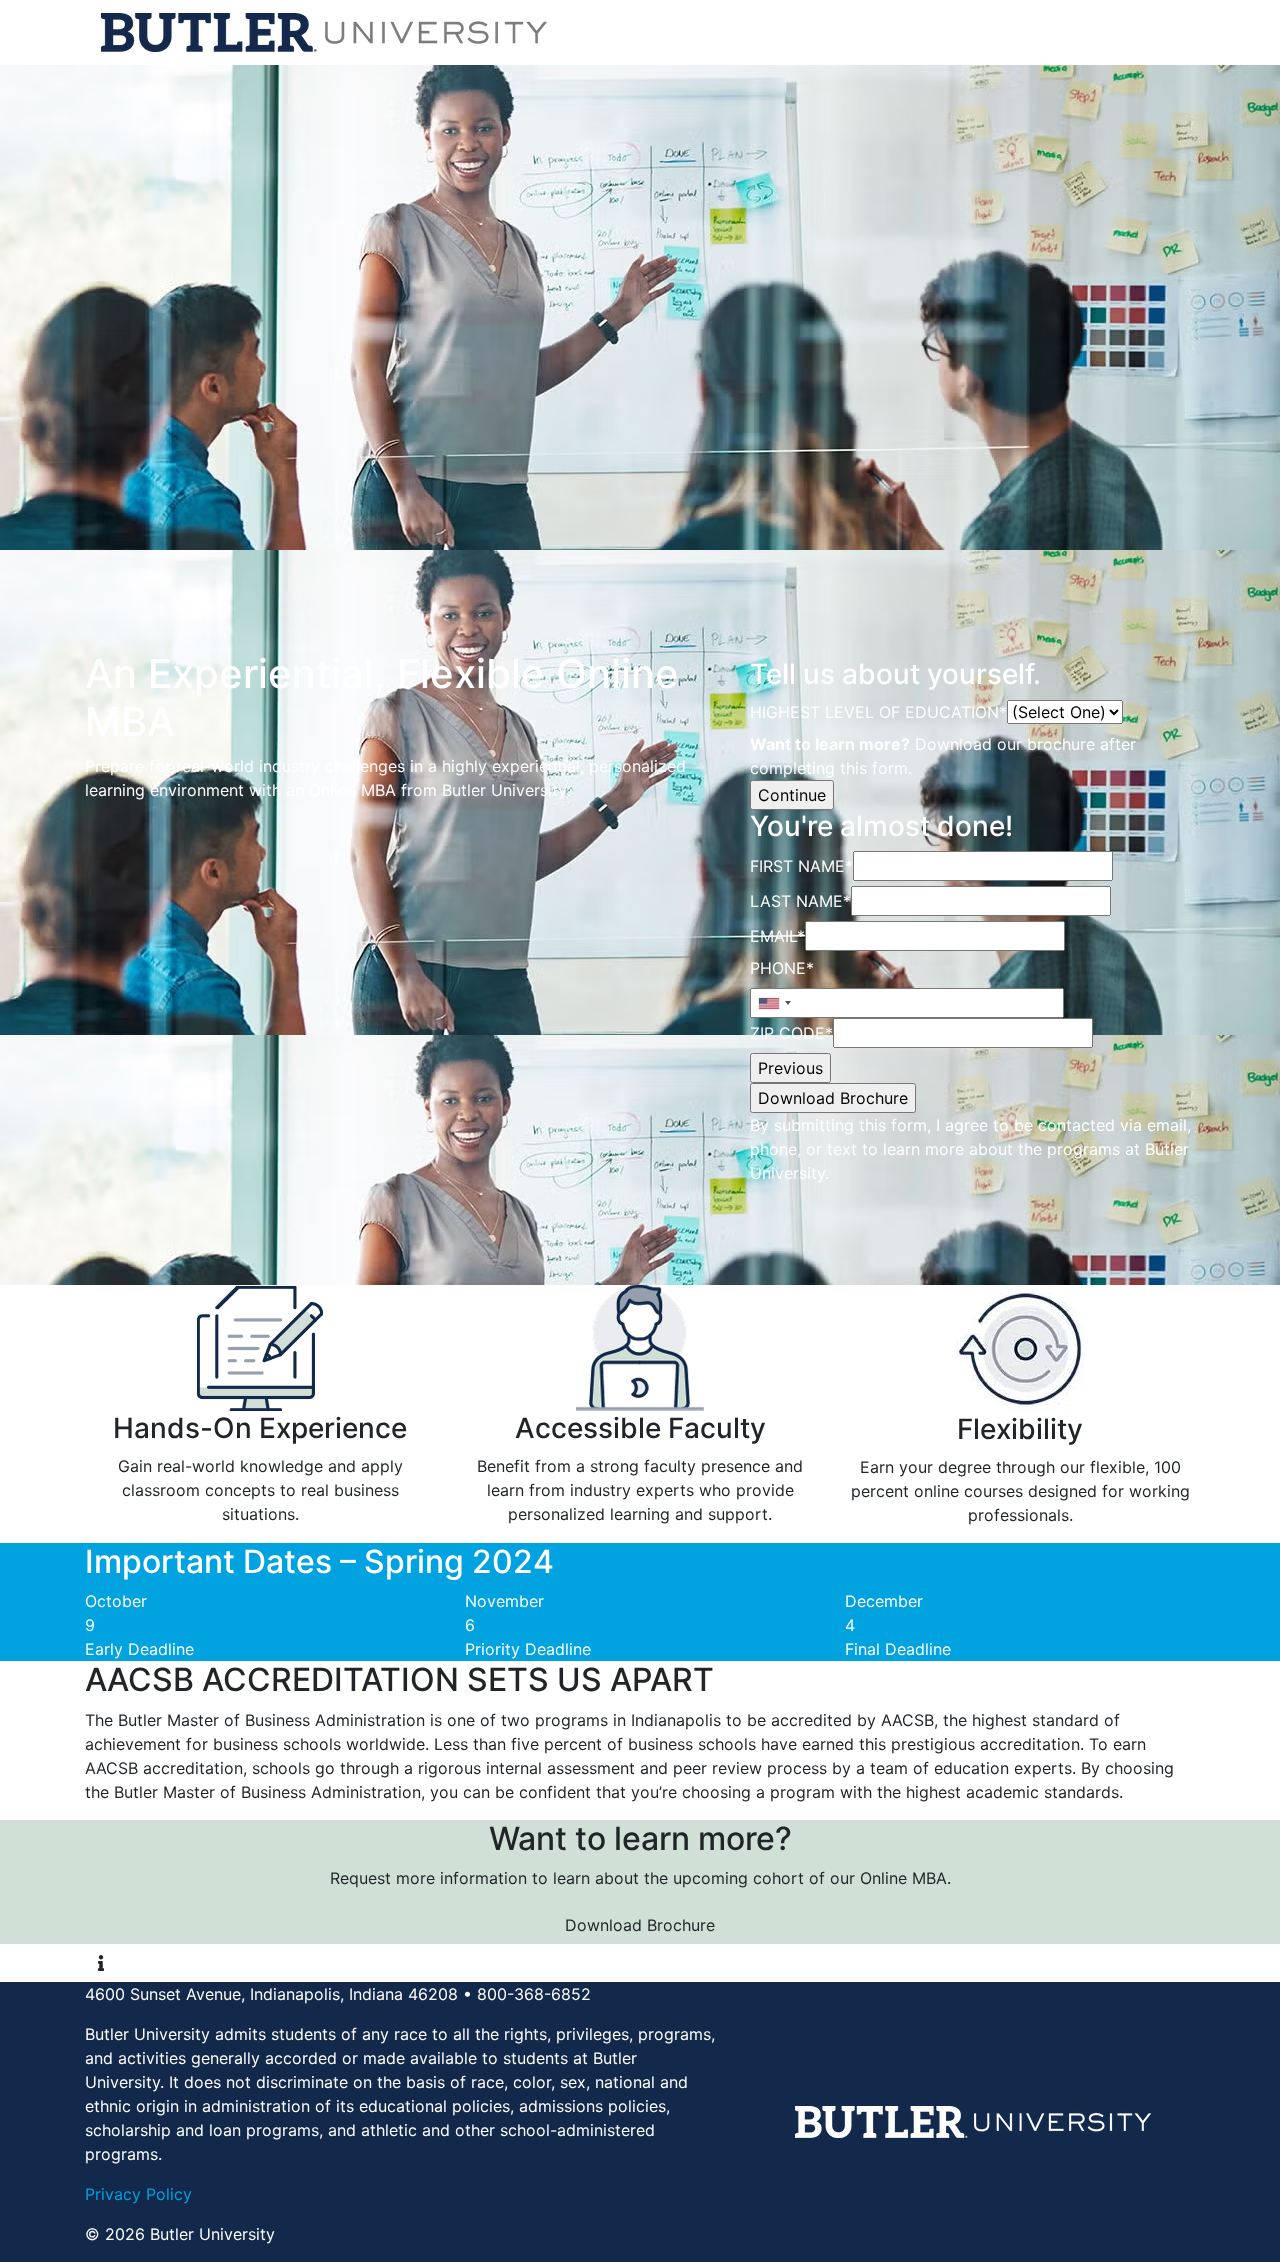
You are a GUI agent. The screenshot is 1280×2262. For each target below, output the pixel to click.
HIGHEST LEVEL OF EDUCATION (878, 712)
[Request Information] (101, 1963)
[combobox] (774, 1003)
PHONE (782, 968)
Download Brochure (640, 1925)
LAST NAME (800, 901)
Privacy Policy (138, 2194)
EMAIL (777, 936)
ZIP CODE (791, 1033)
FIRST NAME (801, 866)
